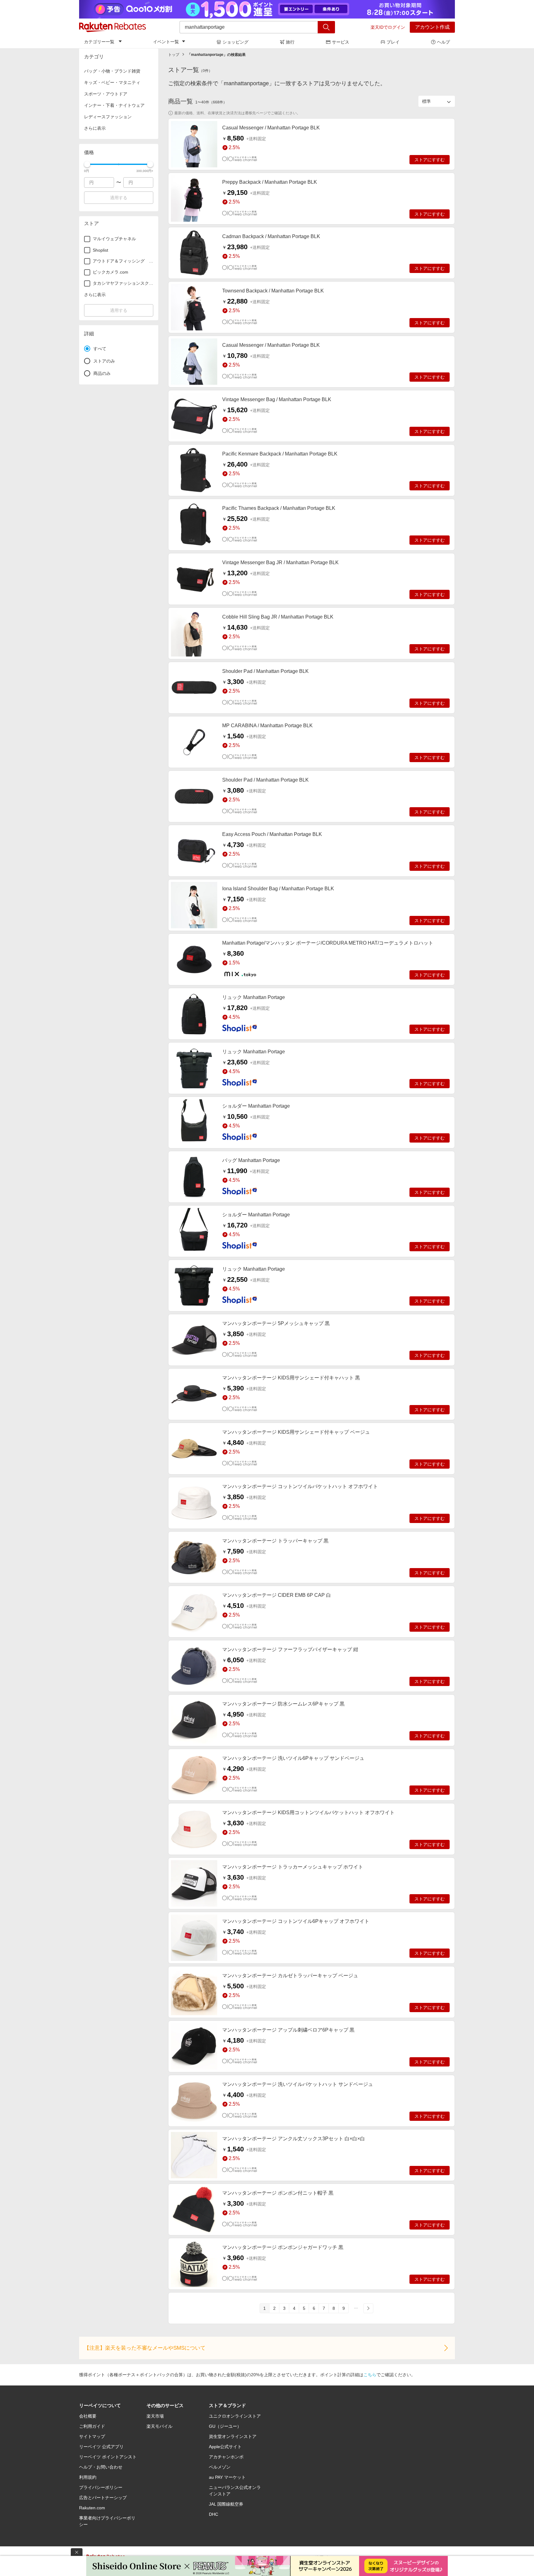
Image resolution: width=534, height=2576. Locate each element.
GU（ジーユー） (225, 2426)
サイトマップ (92, 2436)
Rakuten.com (92, 2508)
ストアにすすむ (430, 160)
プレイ (393, 42)
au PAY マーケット (227, 2477)
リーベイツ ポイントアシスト (108, 2457)
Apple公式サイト (225, 2447)
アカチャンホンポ (226, 2457)
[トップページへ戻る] (112, 27)
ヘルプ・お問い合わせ (101, 2467)
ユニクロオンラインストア (235, 2416)
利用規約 (88, 2477)
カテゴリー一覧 (99, 42)
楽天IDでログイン (388, 27)
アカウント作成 (432, 27)
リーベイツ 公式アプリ (101, 2447)
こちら (370, 2375)
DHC (214, 2514)
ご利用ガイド (92, 2426)
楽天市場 (155, 2416)
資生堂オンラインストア (233, 2436)
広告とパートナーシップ (103, 2498)
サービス (341, 42)
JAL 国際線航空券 (226, 2504)
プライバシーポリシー (101, 2487)
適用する (119, 198)
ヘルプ (443, 42)
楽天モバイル (159, 2426)
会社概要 (88, 2416)
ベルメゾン (220, 2467)
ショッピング (235, 42)
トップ (174, 55)
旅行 (290, 42)
